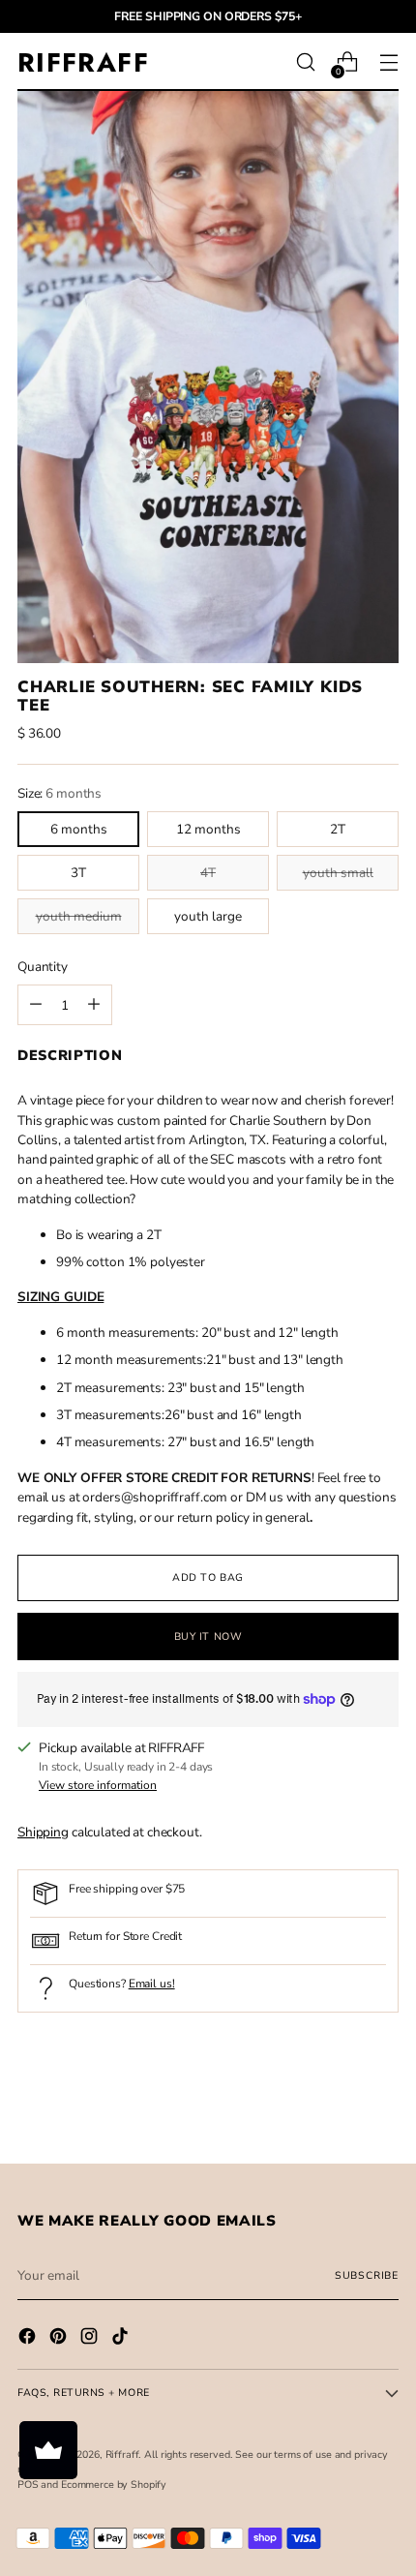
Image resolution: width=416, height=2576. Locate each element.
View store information (98, 1785)
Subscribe (367, 2275)
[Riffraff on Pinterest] (60, 2339)
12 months (208, 829)
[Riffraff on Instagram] (91, 2339)
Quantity (43, 967)
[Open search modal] (305, 62)
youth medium (79, 916)
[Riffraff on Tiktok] (122, 2339)
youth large (208, 916)
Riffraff (122, 2455)
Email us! (152, 1984)
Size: (59, 793)
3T (78, 873)
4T (208, 873)
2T (338, 829)
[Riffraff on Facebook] (29, 2339)
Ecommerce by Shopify (114, 2485)
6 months (79, 829)
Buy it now (208, 1637)
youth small (338, 873)
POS (28, 2485)
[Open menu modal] (388, 62)
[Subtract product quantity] (94, 1005)
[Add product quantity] (36, 1005)
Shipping (43, 1832)
